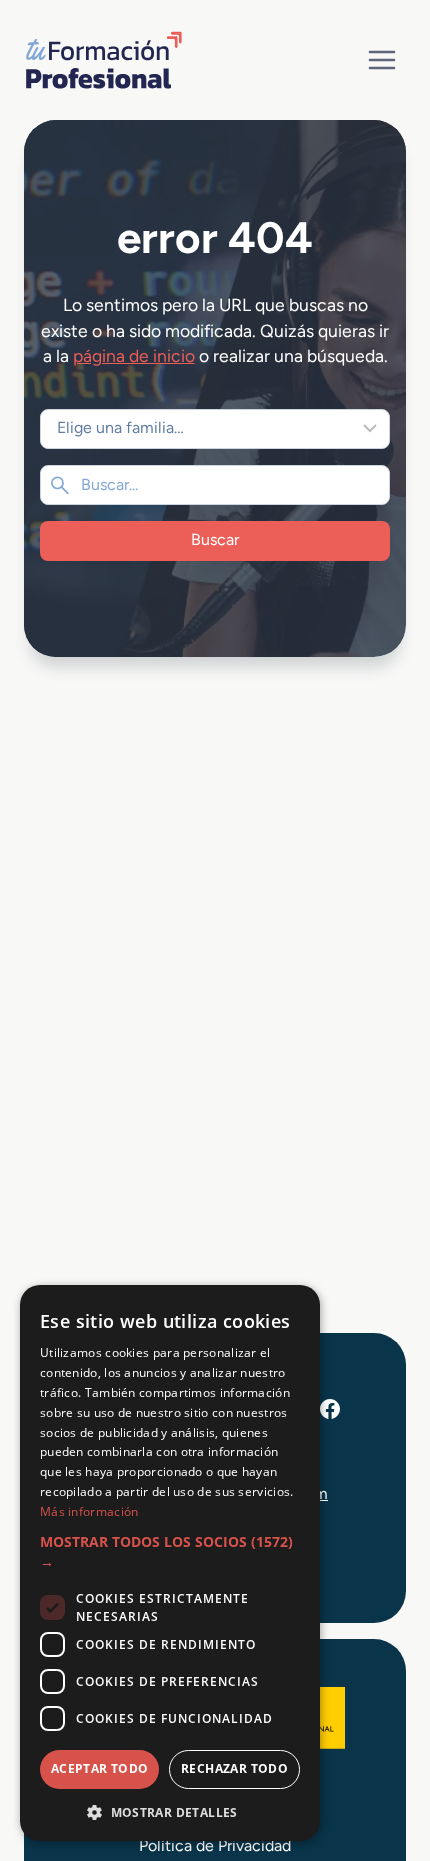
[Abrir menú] (381, 59)
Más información (89, 1511)
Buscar (215, 539)
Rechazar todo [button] (234, 1768)
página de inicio (134, 355)
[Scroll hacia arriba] (378, 1753)
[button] (170, 1552)
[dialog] (170, 1563)
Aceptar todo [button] (100, 1768)
